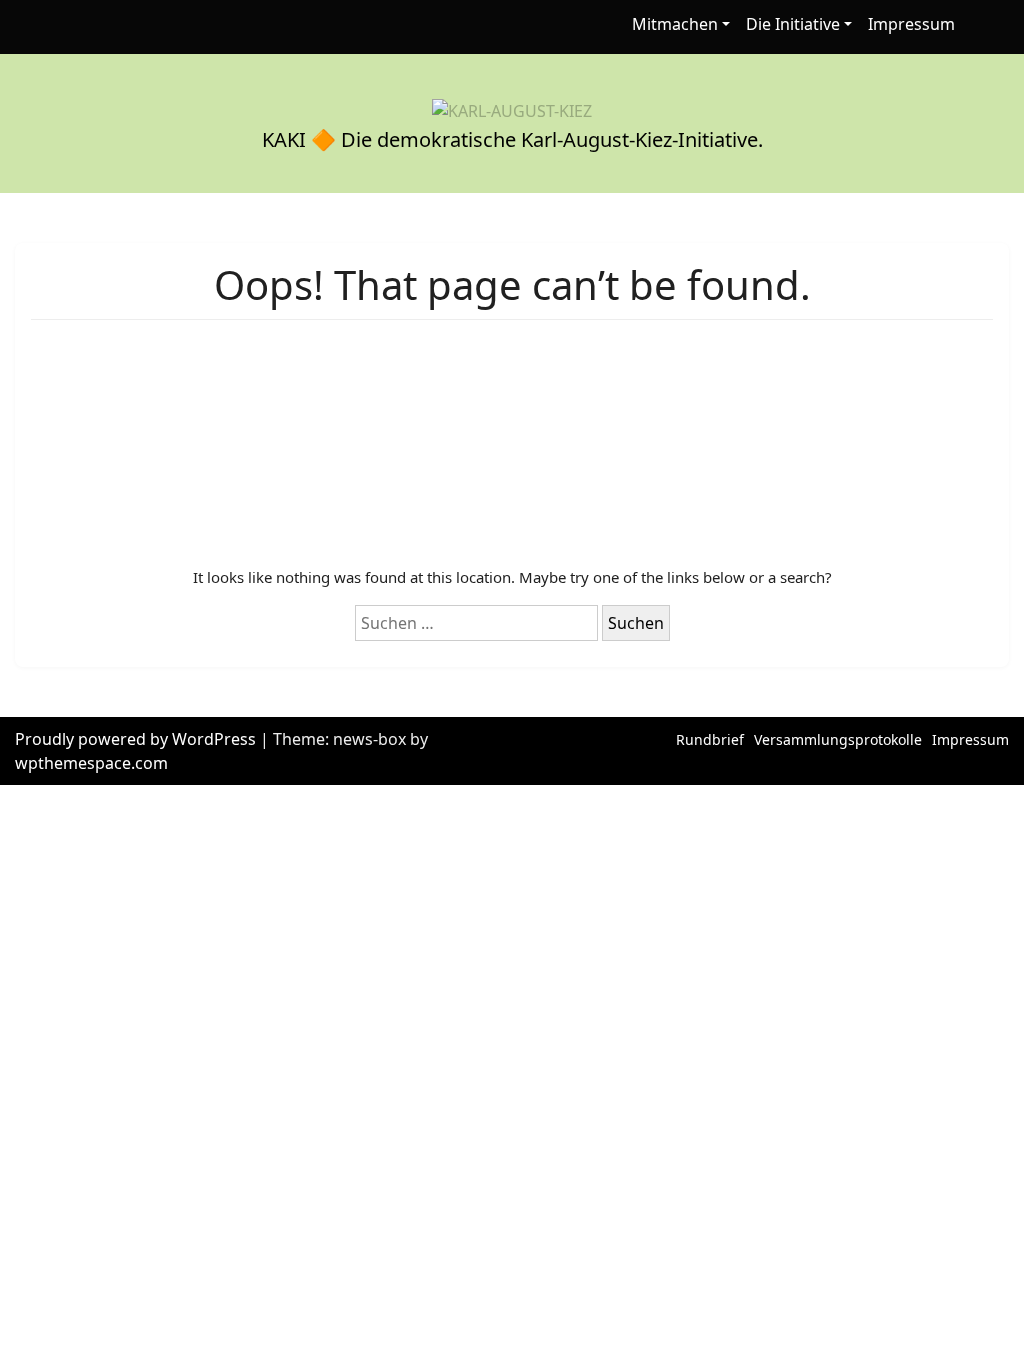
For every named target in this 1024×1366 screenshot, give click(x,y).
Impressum (911, 24)
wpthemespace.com (91, 763)
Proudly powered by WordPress (137, 739)
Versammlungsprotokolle (838, 739)
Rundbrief (710, 739)
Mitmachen (675, 24)
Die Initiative (793, 24)
